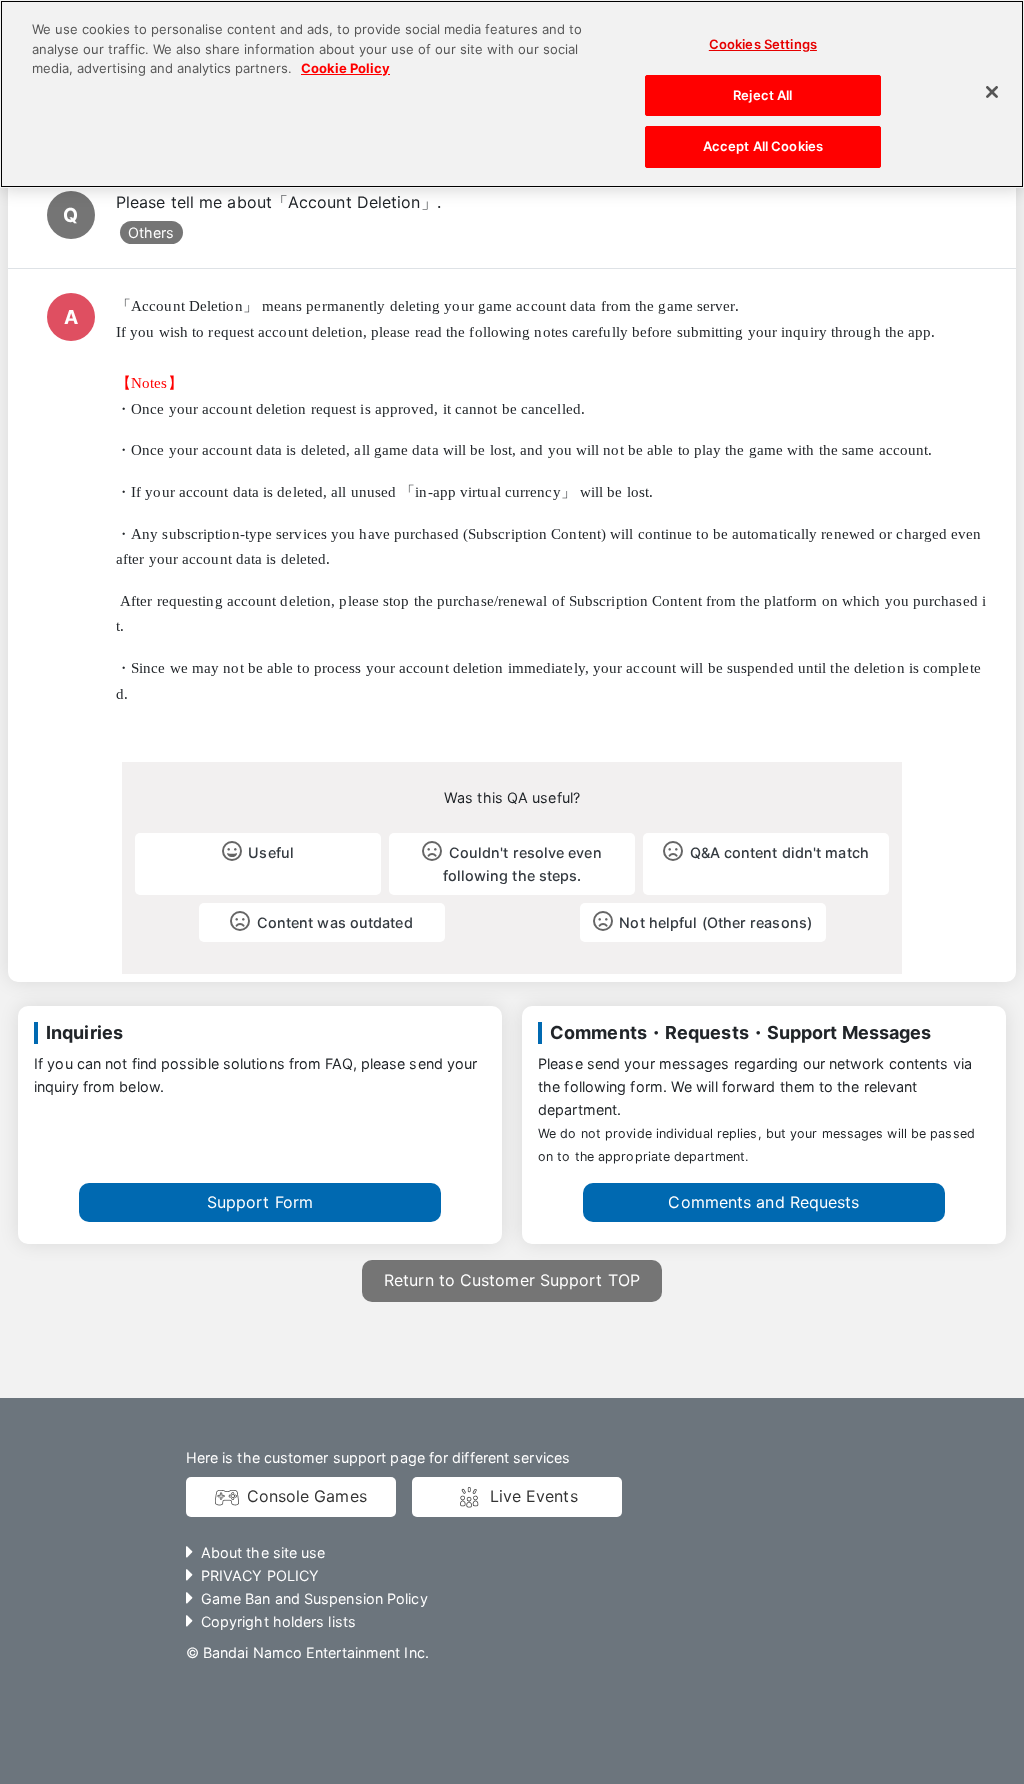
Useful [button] (271, 852)
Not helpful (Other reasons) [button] (715, 922)
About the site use (263, 1552)
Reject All (762, 95)
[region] (512, 94)
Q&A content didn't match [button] (779, 852)
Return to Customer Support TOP (512, 1280)
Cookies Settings (763, 44)
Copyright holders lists (278, 1621)
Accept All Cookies (763, 146)
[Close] (992, 92)
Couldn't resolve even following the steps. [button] (522, 864)
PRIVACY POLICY (260, 1575)
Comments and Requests (763, 1202)
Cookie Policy (345, 68)
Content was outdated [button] (335, 922)
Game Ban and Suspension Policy (314, 1598)
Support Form (260, 1202)
